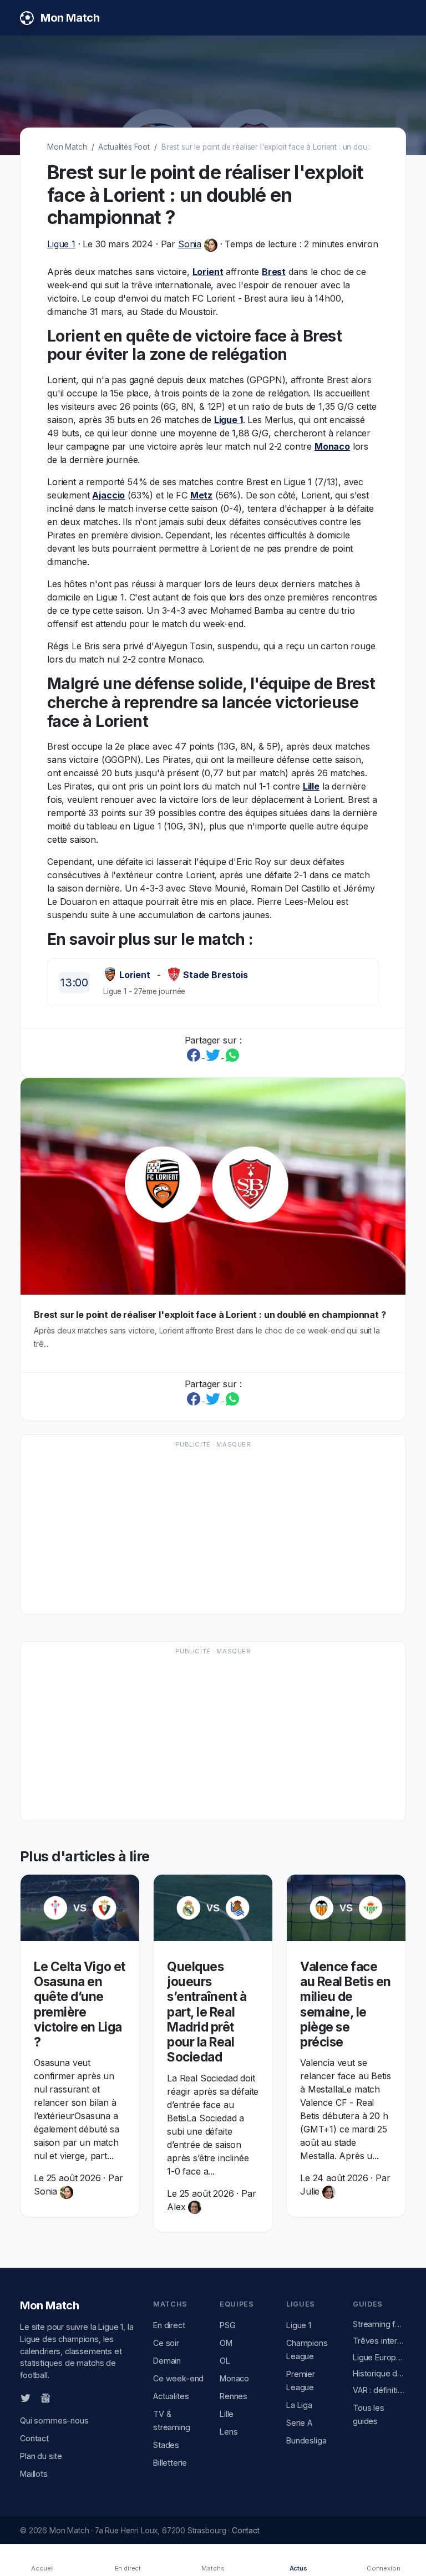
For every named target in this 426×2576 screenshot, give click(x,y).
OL (225, 2361)
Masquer (234, 1444)
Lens (229, 2432)
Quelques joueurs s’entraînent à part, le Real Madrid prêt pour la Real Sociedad (207, 2012)
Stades (166, 2445)
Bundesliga (306, 2440)
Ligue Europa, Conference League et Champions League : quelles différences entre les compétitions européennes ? (379, 2357)
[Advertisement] (213, 1530)
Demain (167, 2361)
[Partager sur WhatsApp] (232, 1055)
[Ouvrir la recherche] (397, 18)
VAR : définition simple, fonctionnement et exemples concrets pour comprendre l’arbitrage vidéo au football (379, 2390)
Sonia (190, 244)
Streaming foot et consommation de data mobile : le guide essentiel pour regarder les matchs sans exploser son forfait (379, 2324)
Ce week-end (178, 2378)
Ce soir (166, 2343)
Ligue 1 (61, 244)
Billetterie (170, 2463)
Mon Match (67, 147)
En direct (169, 2325)
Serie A (299, 2423)
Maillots (34, 2474)
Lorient (208, 272)
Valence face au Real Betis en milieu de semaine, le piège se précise (346, 2004)
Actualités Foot (124, 147)
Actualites (171, 2396)
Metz (201, 495)
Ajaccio (108, 495)
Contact (34, 2438)
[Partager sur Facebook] (195, 1055)
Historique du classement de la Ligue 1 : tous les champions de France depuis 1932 (379, 2373)
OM (226, 2343)
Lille (311, 786)
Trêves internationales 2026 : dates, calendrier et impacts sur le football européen (379, 2341)
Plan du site (41, 2456)
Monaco (332, 446)
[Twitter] (26, 2397)
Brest (274, 272)
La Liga (299, 2405)
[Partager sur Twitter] (214, 1055)
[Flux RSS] (64, 2397)
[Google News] (45, 2397)
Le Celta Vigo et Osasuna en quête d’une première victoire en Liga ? (80, 2004)
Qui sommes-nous (54, 2420)
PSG (228, 2325)
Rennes (234, 2396)
